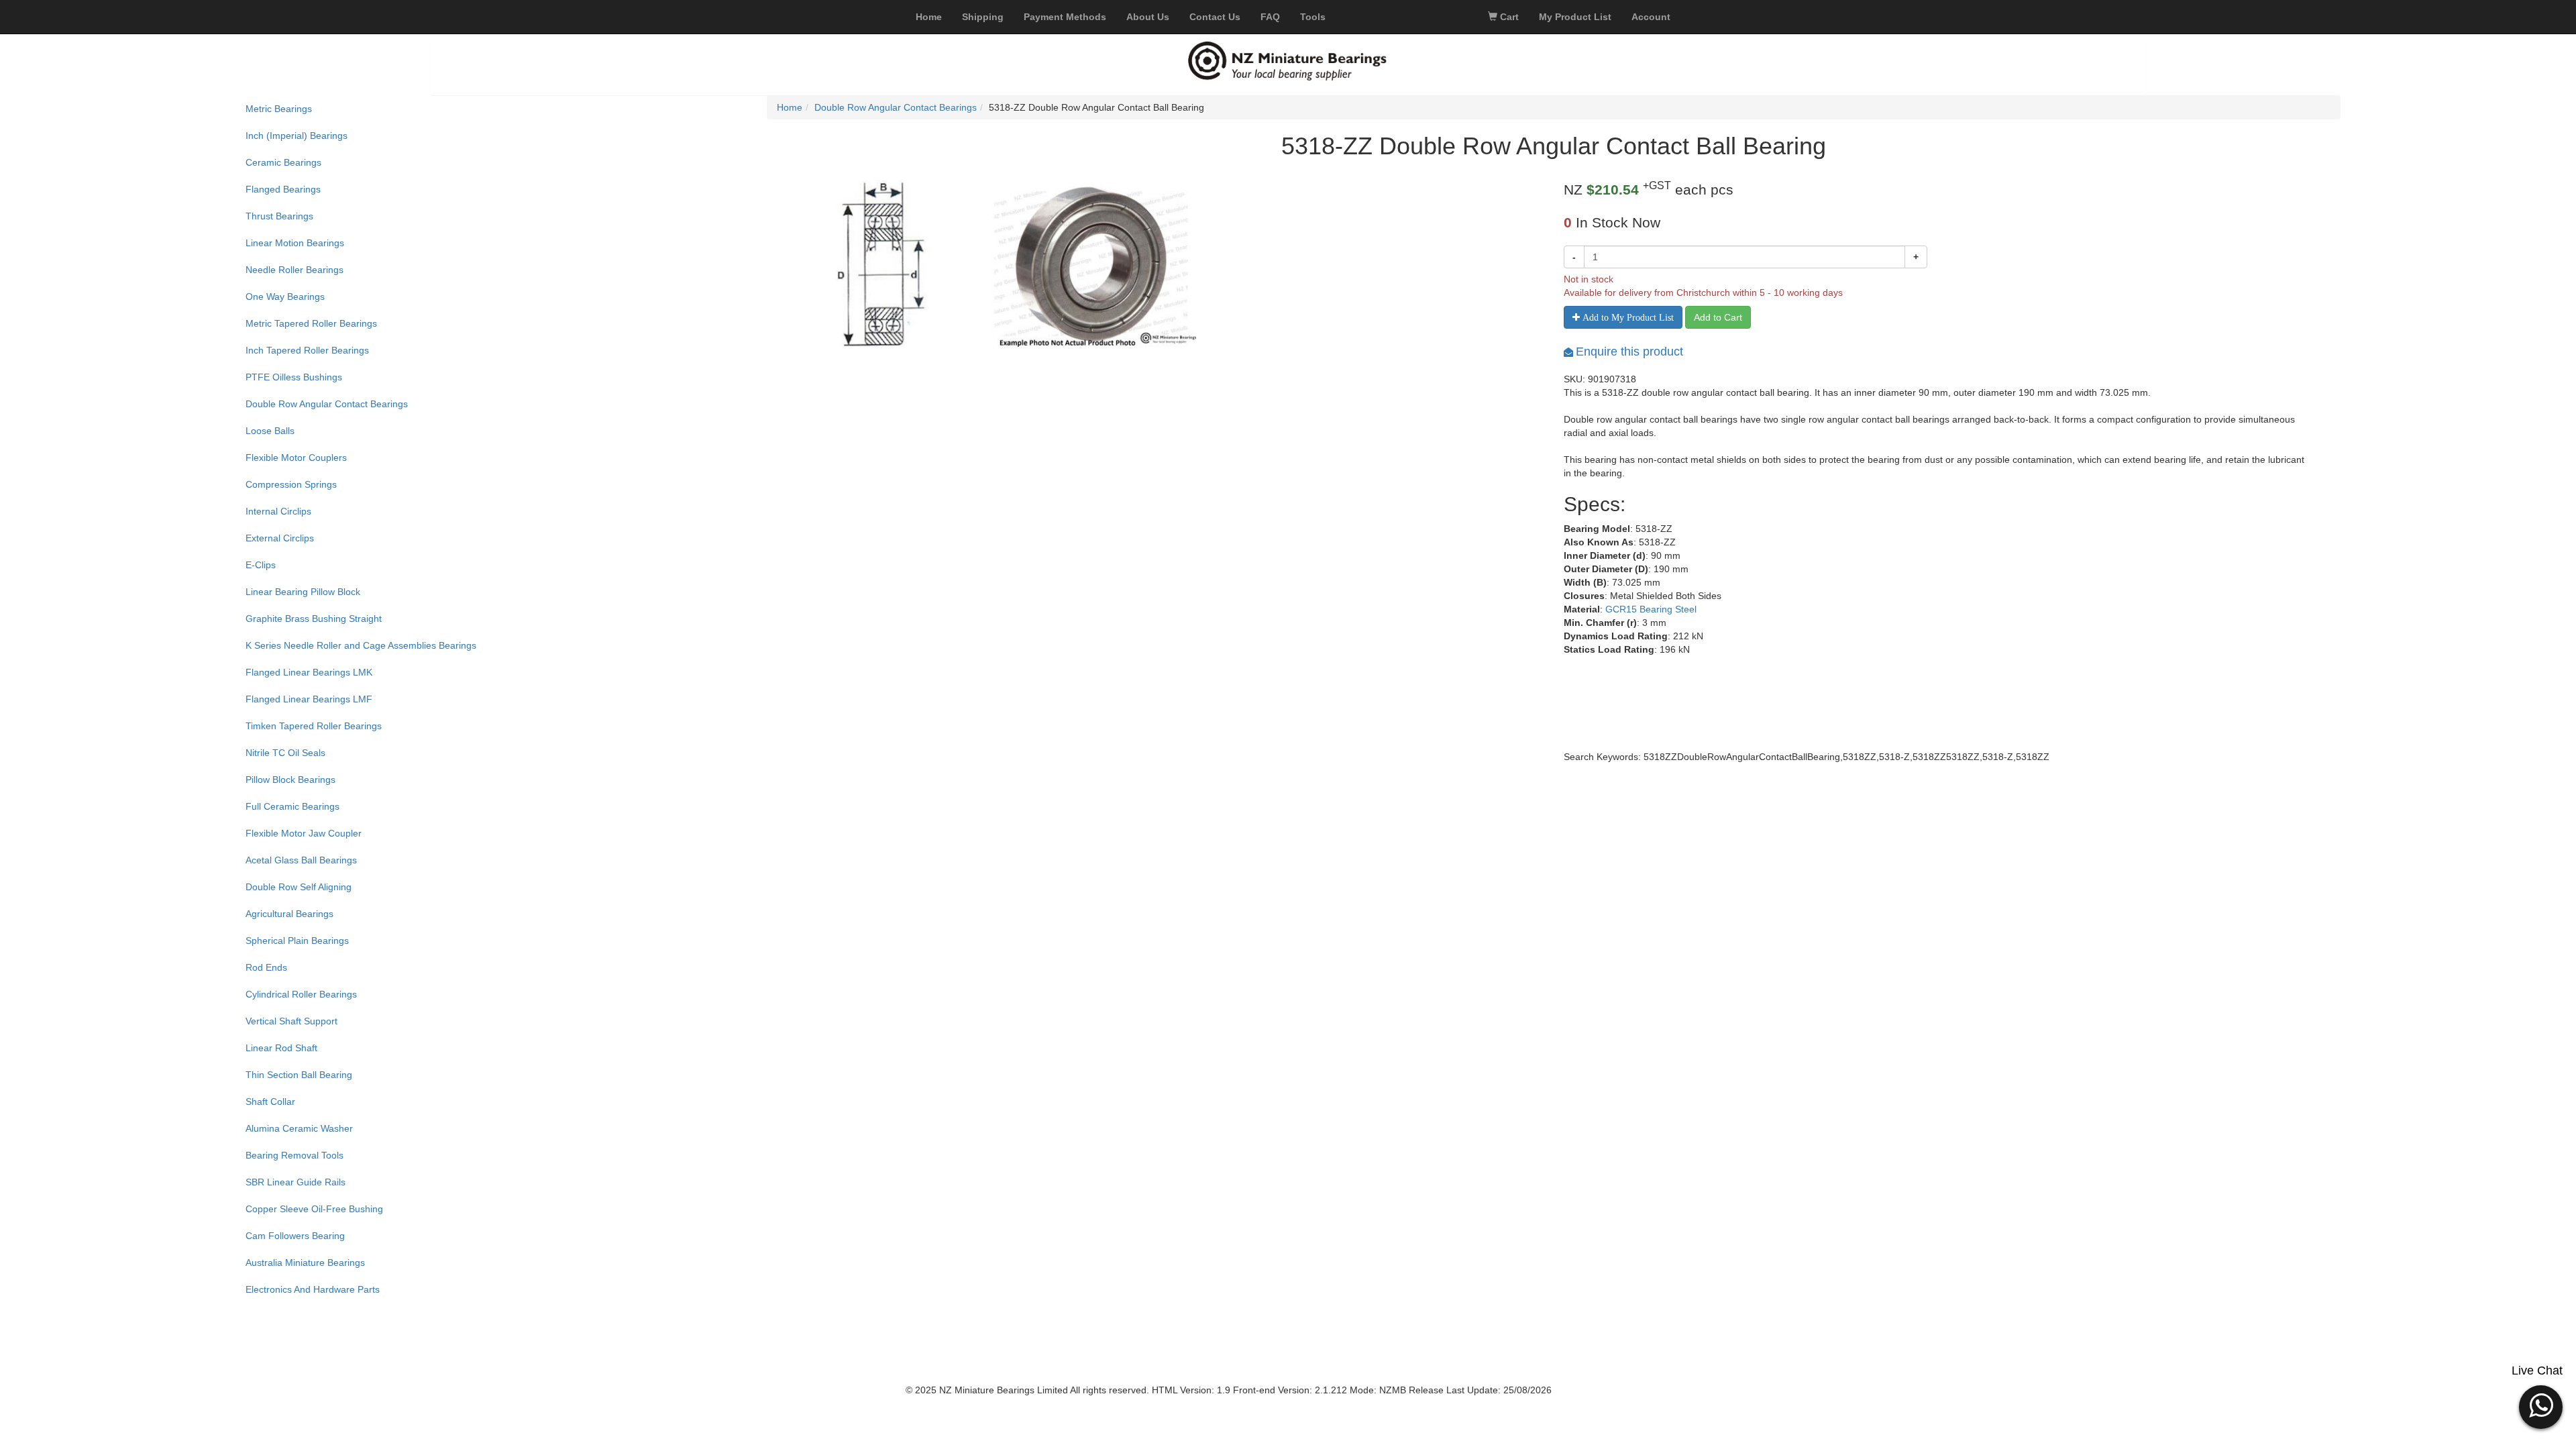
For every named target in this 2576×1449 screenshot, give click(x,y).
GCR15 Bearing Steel (1651, 609)
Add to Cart (1718, 317)
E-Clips (261, 565)
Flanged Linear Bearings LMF (309, 699)
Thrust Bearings (279, 216)
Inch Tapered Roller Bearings (307, 350)
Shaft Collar (270, 1102)
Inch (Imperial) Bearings (297, 136)
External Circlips (280, 538)
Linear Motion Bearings (295, 243)
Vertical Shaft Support (291, 1021)
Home (790, 107)
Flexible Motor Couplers (296, 458)
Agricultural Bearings (289, 914)
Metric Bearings (279, 109)
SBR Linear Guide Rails (296, 1182)
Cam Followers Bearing (295, 1236)
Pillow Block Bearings (290, 780)
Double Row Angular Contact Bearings (327, 404)
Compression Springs (291, 484)
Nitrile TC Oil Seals (285, 753)
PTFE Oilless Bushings (294, 377)
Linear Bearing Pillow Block (303, 592)
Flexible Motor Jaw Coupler (304, 833)
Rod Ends (266, 967)
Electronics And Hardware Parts (313, 1289)
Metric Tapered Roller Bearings (311, 323)
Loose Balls (270, 431)
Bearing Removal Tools (294, 1155)
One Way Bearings (285, 297)
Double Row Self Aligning (299, 887)
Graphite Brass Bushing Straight (314, 619)
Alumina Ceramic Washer (299, 1128)
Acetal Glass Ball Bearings (301, 860)
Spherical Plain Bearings (297, 941)
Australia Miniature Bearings (305, 1263)
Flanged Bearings (283, 189)
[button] (2541, 1405)
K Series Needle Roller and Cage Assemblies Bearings (361, 645)
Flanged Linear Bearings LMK (309, 672)
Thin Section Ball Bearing (299, 1075)
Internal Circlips (278, 511)
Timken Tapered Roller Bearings (314, 726)
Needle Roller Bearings (294, 270)
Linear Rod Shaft (281, 1048)
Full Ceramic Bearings (292, 806)
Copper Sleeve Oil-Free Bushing (314, 1209)
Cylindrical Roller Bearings (301, 994)
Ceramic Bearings (283, 162)
